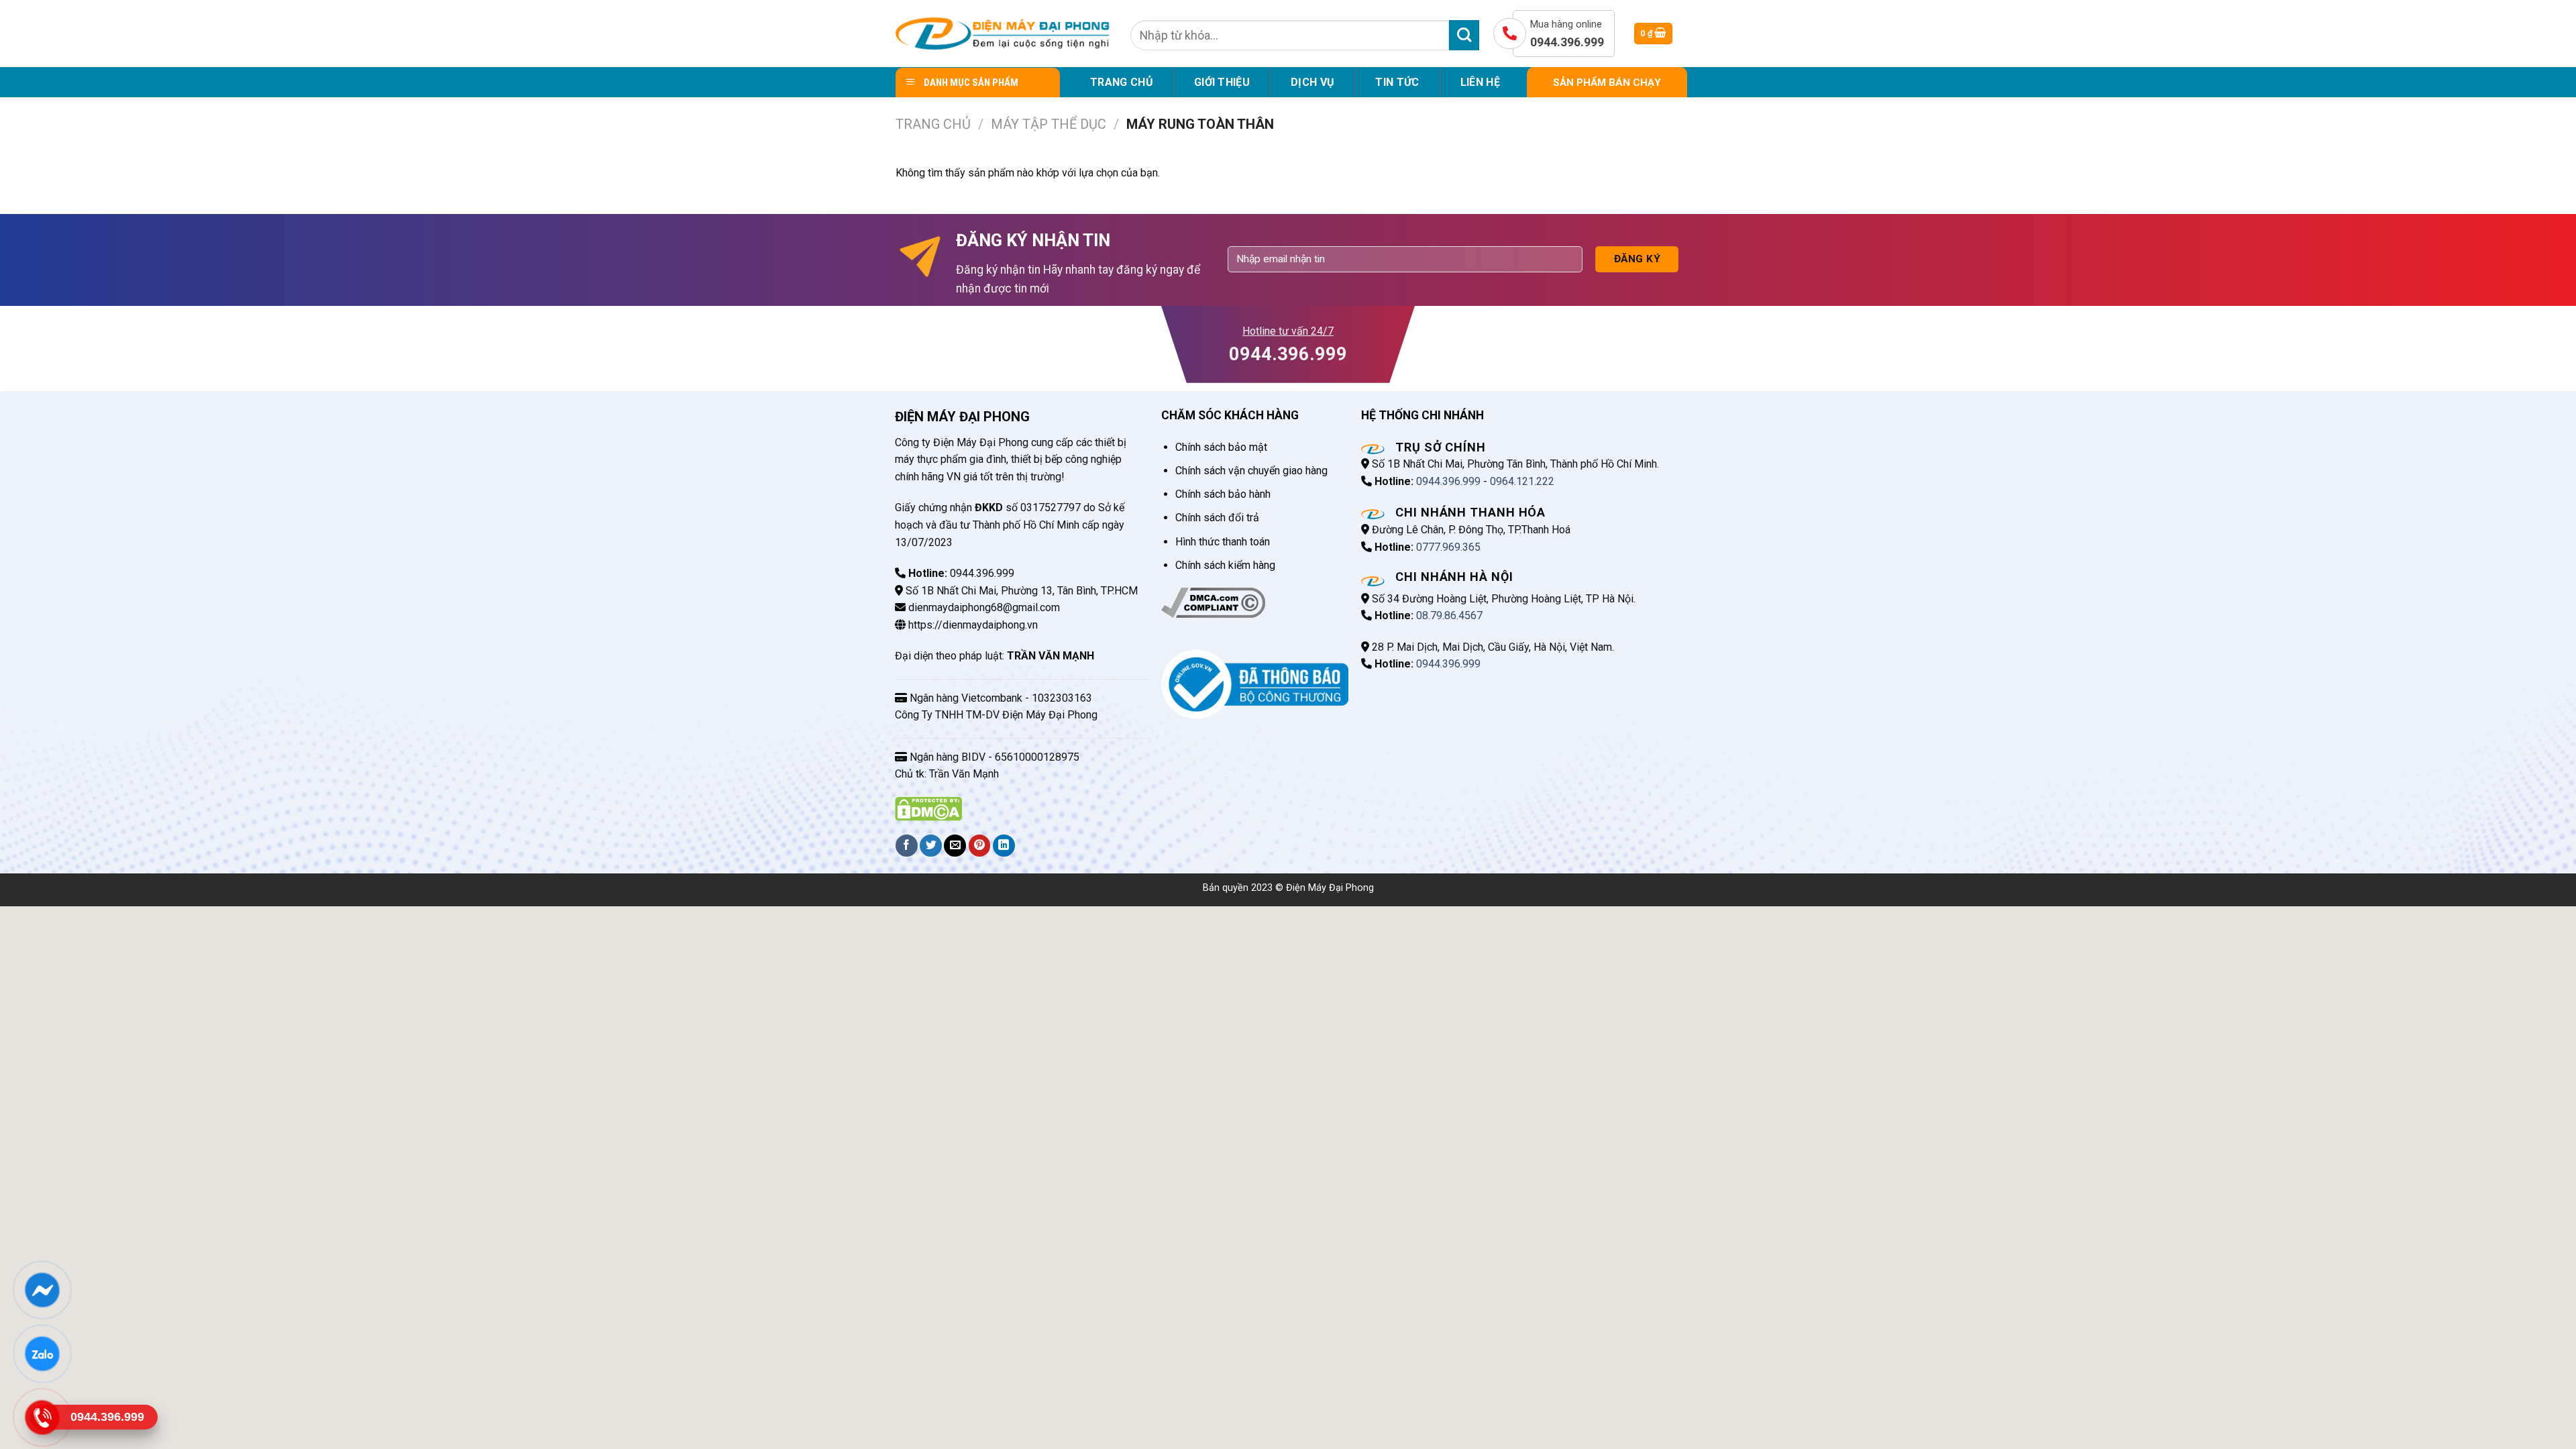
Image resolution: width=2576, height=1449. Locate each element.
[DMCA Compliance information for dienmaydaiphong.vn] (1213, 602)
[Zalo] (42, 1354)
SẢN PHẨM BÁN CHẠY (1607, 83)
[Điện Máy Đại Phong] (1003, 34)
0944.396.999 (1448, 481)
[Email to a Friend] (955, 846)
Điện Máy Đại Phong (1330, 888)
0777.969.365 (1448, 547)
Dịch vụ (1312, 82)
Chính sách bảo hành (1223, 494)
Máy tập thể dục (1049, 124)
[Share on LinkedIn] (1004, 846)
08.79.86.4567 (1449, 615)
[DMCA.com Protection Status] (928, 808)
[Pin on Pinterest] (980, 846)
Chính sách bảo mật (1221, 447)
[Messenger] (42, 1290)
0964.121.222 (1522, 481)
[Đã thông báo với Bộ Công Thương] (1255, 683)
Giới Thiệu (1222, 82)
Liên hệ (1480, 82)
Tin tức (1397, 82)
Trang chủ (1122, 82)
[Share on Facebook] (907, 846)
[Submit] (1464, 35)
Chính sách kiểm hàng (1225, 565)
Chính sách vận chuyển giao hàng (1251, 471)
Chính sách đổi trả (1217, 518)
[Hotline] (42, 1417)
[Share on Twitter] (931, 846)
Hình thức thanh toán (1223, 542)
